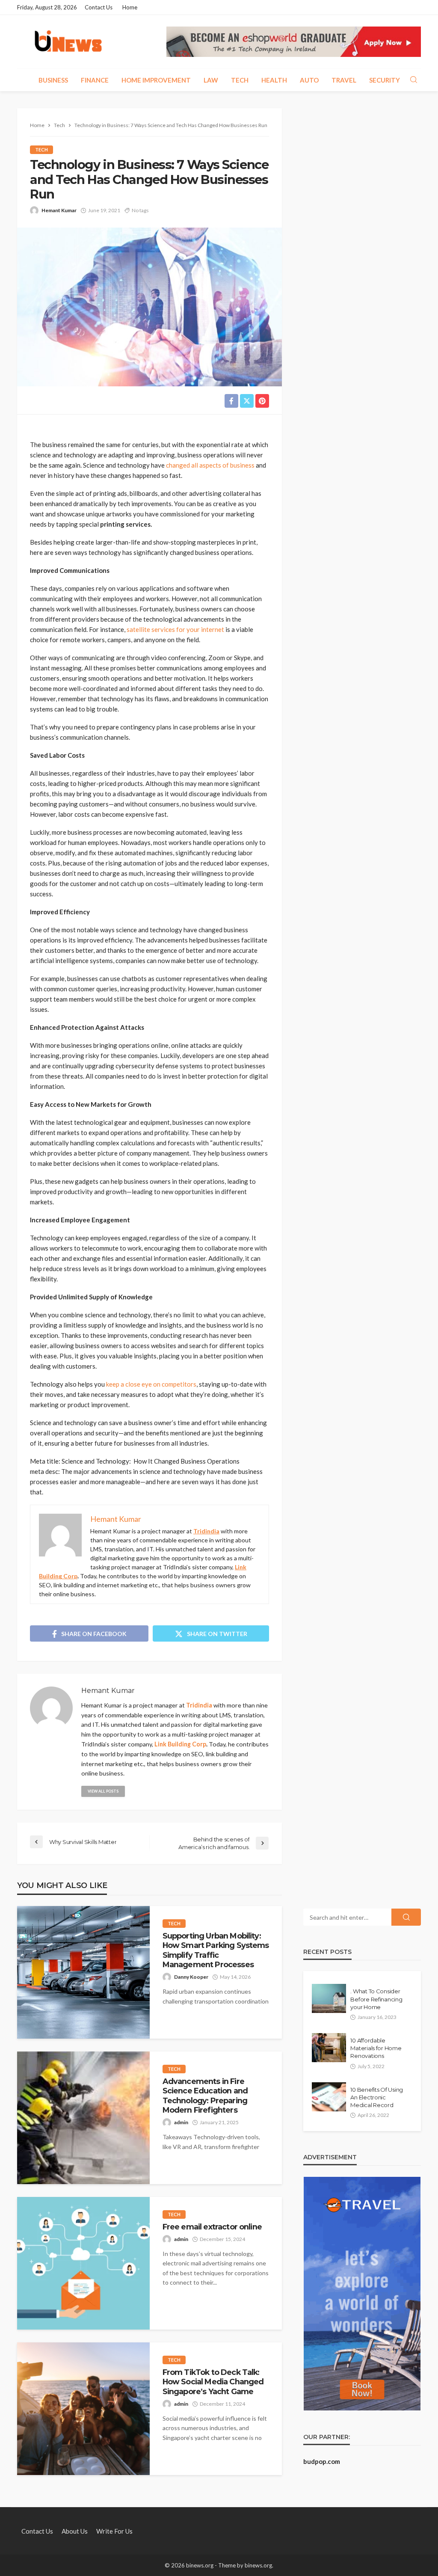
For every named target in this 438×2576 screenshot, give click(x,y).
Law (211, 80)
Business (53, 80)
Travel (344, 80)
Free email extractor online (212, 2227)
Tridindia (206, 1531)
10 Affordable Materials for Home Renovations (376, 2048)
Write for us (114, 2531)
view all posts (103, 1791)
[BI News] (68, 42)
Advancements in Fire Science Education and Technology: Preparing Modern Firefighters (205, 2096)
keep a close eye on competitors (151, 1384)
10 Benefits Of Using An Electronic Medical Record (377, 2097)
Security (385, 80)
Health (274, 80)
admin (181, 2122)
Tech (240, 80)
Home (130, 7)
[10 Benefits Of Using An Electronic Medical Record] (329, 2097)
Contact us (99, 7)
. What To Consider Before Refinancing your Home (376, 1999)
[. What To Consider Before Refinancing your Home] (329, 1998)
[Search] (414, 80)
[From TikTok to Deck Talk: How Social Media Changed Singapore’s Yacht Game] (83, 2409)
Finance (95, 80)
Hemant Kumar (59, 210)
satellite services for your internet (175, 629)
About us (75, 2531)
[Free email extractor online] (83, 2263)
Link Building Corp (180, 1744)
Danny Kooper (191, 1977)
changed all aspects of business (210, 465)
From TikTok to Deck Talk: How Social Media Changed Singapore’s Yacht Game (213, 2382)
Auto (309, 80)
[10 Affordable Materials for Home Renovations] (329, 2048)
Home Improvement (156, 80)
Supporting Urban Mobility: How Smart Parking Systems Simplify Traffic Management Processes (216, 1950)
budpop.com (322, 2461)
